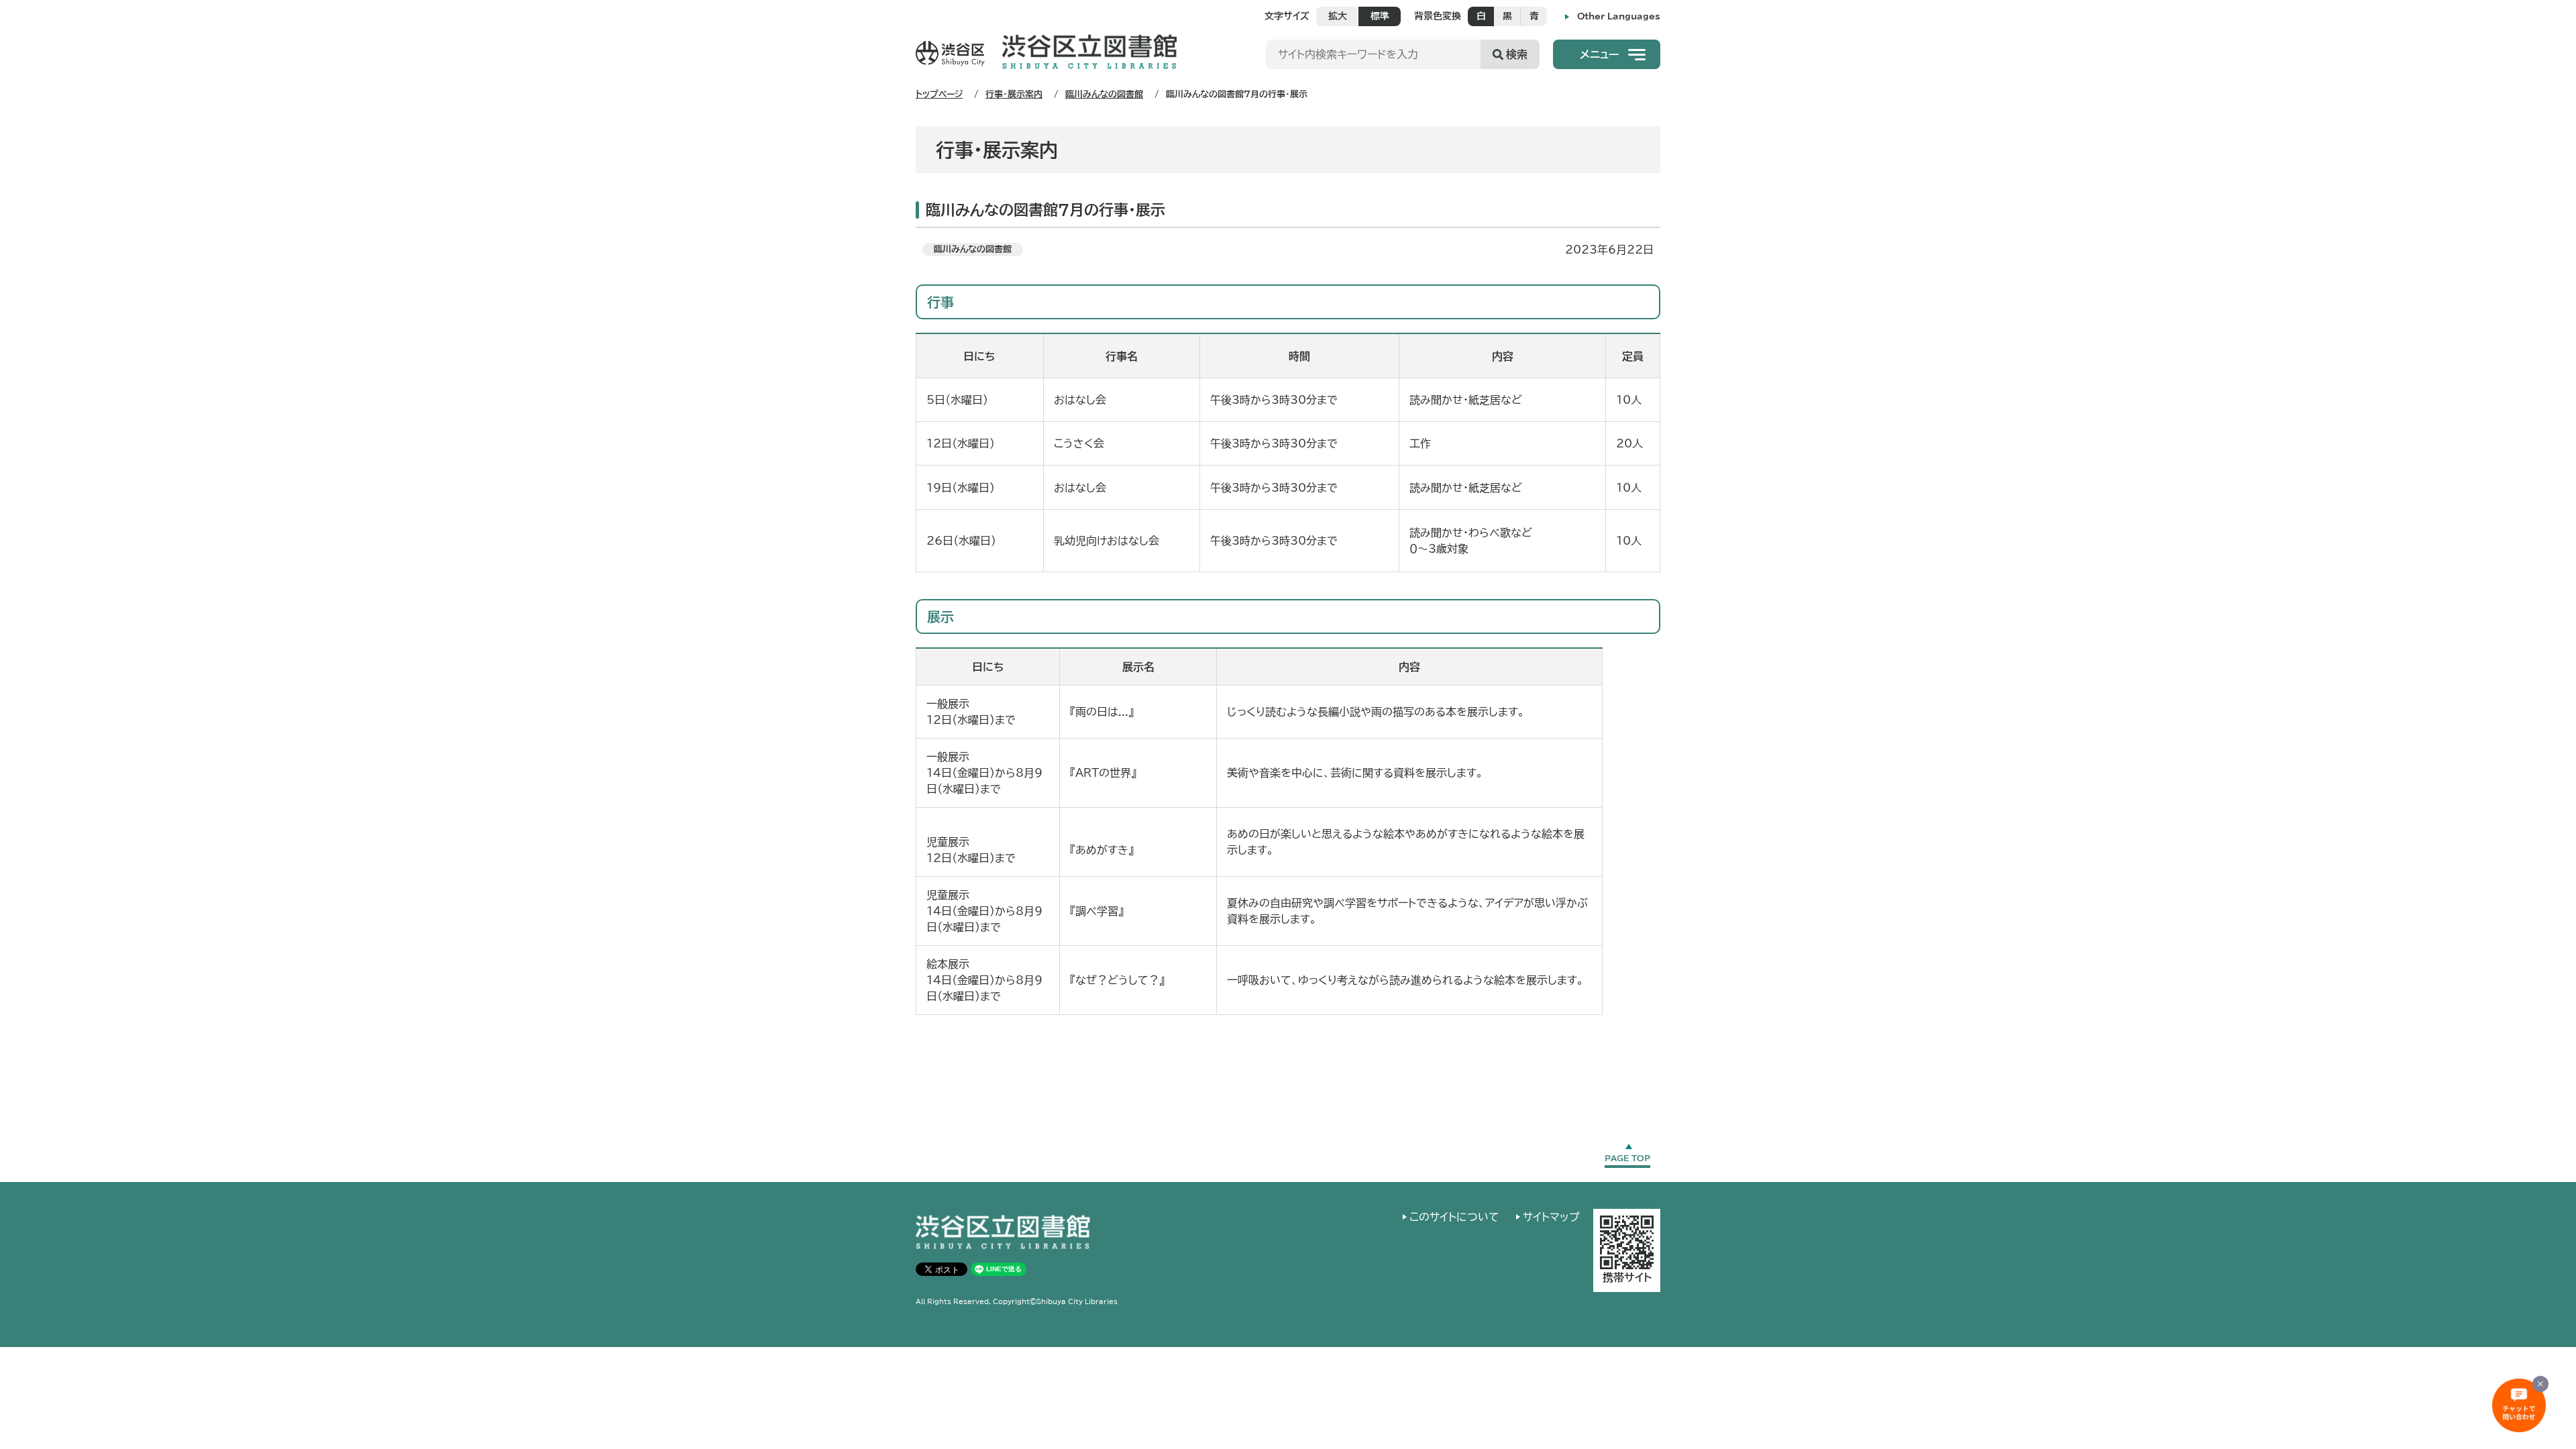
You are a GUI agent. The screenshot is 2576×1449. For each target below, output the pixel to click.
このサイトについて (1454, 1217)
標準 (1380, 16)
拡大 (1338, 16)
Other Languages (1619, 16)
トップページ (939, 94)
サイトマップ (1551, 1217)
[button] (1607, 54)
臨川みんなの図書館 (1104, 94)
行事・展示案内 (1014, 94)
